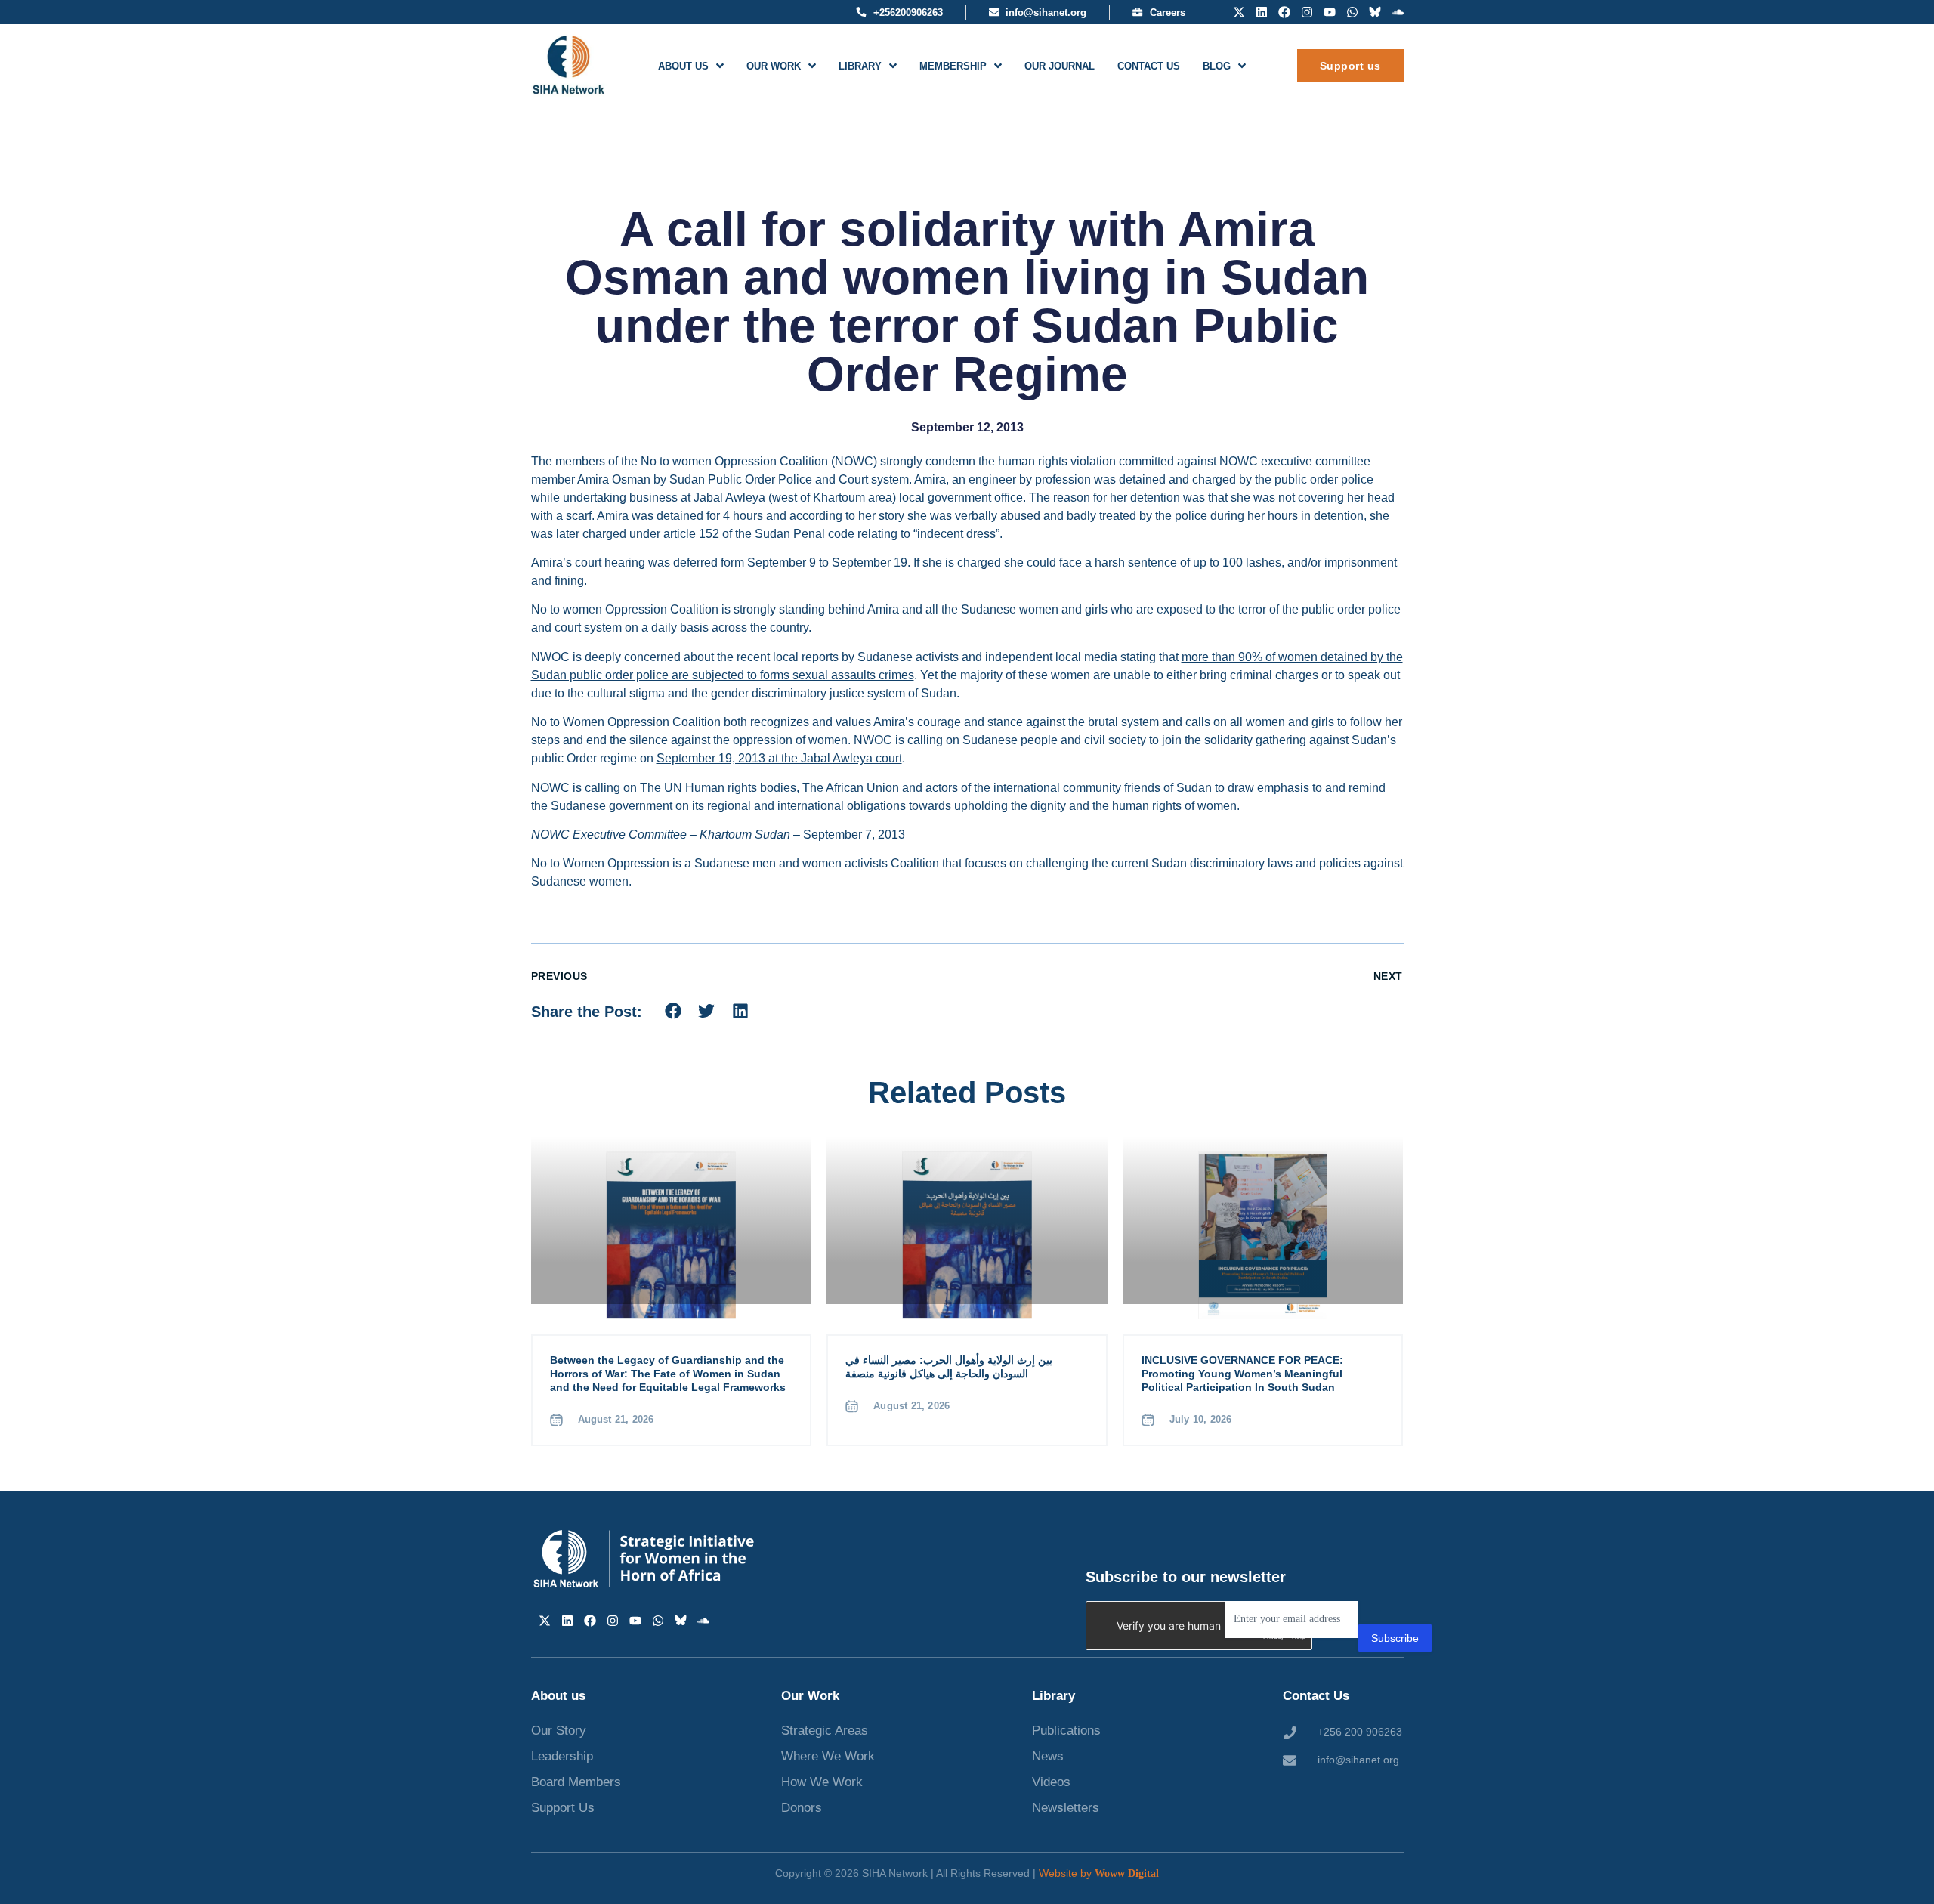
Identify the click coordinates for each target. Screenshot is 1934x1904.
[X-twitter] (1239, 12)
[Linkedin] (1262, 12)
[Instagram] (1307, 12)
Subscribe (1395, 1638)
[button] (674, 1011)
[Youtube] (1330, 12)
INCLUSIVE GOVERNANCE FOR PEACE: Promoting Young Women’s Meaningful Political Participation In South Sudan (1242, 1374)
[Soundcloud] (1398, 12)
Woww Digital (1127, 1873)
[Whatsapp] (1352, 12)
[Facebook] (1284, 12)
